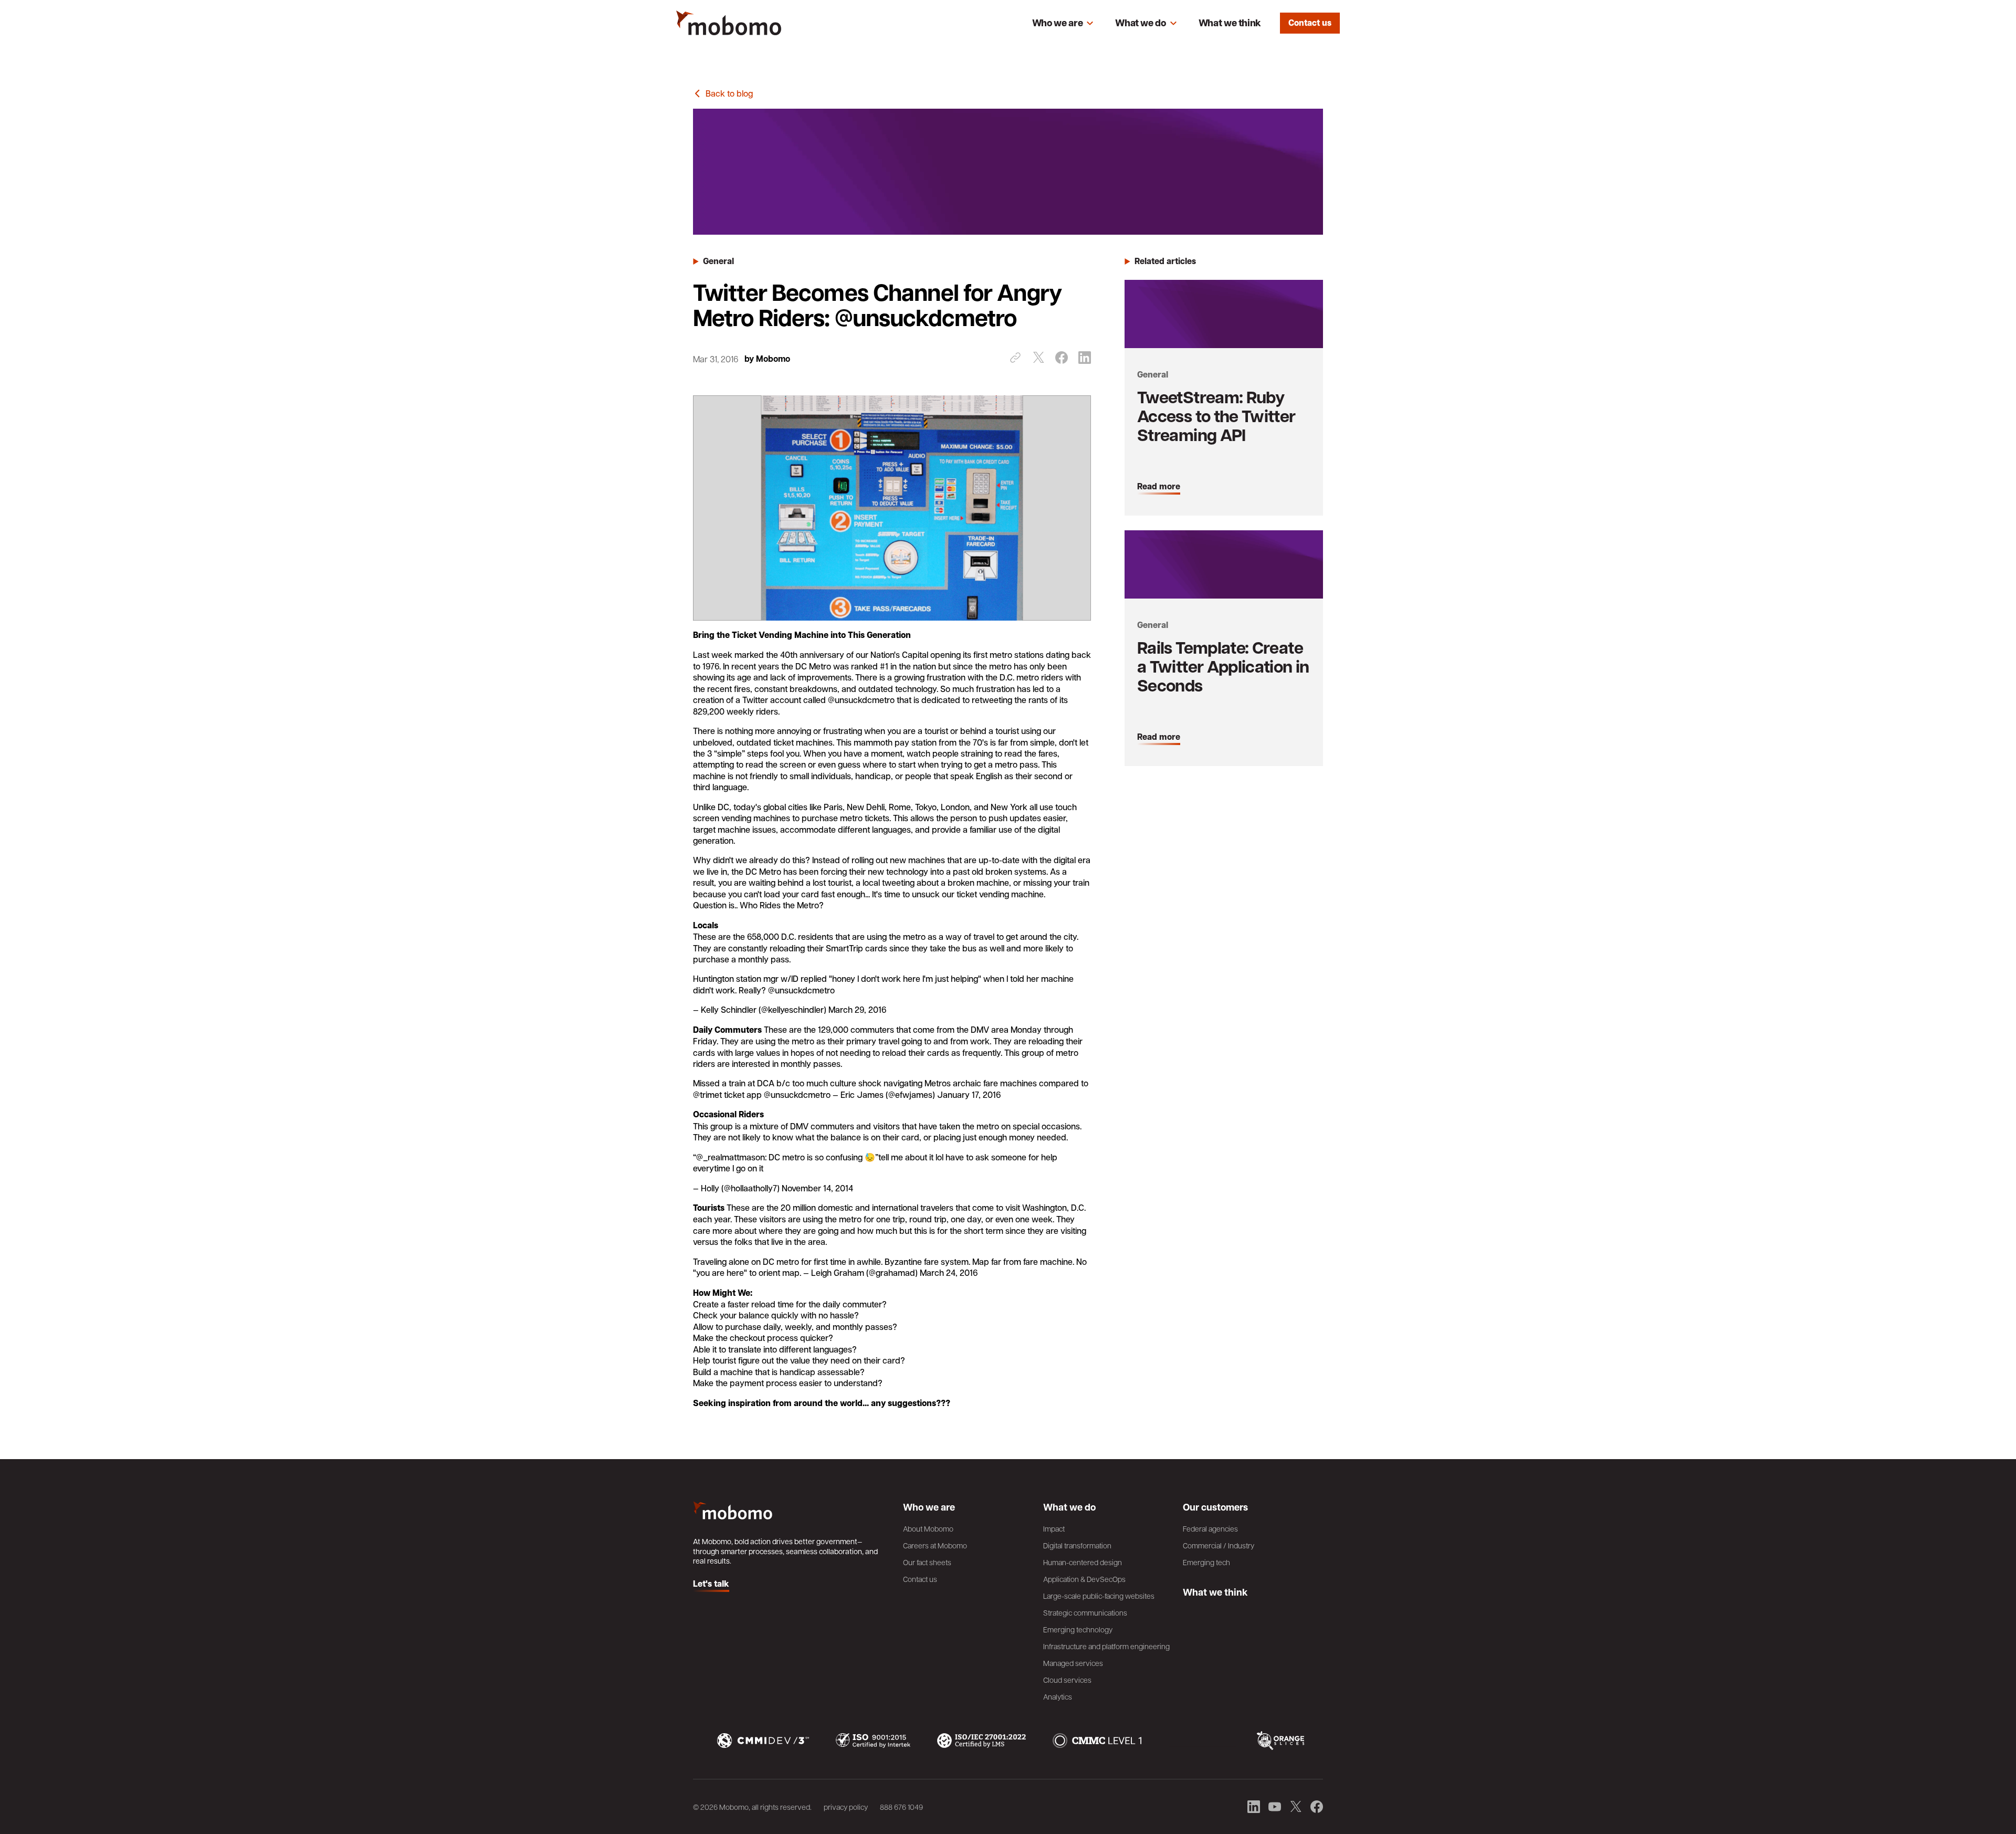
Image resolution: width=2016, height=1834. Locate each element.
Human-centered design (1083, 1562)
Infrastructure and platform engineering (1106, 1646)
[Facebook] (1062, 358)
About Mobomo (928, 1528)
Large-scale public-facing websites (1099, 1596)
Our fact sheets (927, 1562)
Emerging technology (1078, 1629)
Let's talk (711, 1584)
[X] (1038, 358)
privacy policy (846, 1807)
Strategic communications (1085, 1612)
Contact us (1310, 23)
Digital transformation (1077, 1545)
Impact (1054, 1528)
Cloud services (1067, 1680)
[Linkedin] (1085, 358)
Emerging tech (1206, 1562)
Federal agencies (1210, 1528)
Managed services (1073, 1663)
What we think (1230, 23)
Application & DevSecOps (1084, 1579)
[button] (1063, 23)
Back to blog (729, 93)
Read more (1159, 487)
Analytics (1058, 1696)
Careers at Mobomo (935, 1545)
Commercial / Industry (1219, 1545)
